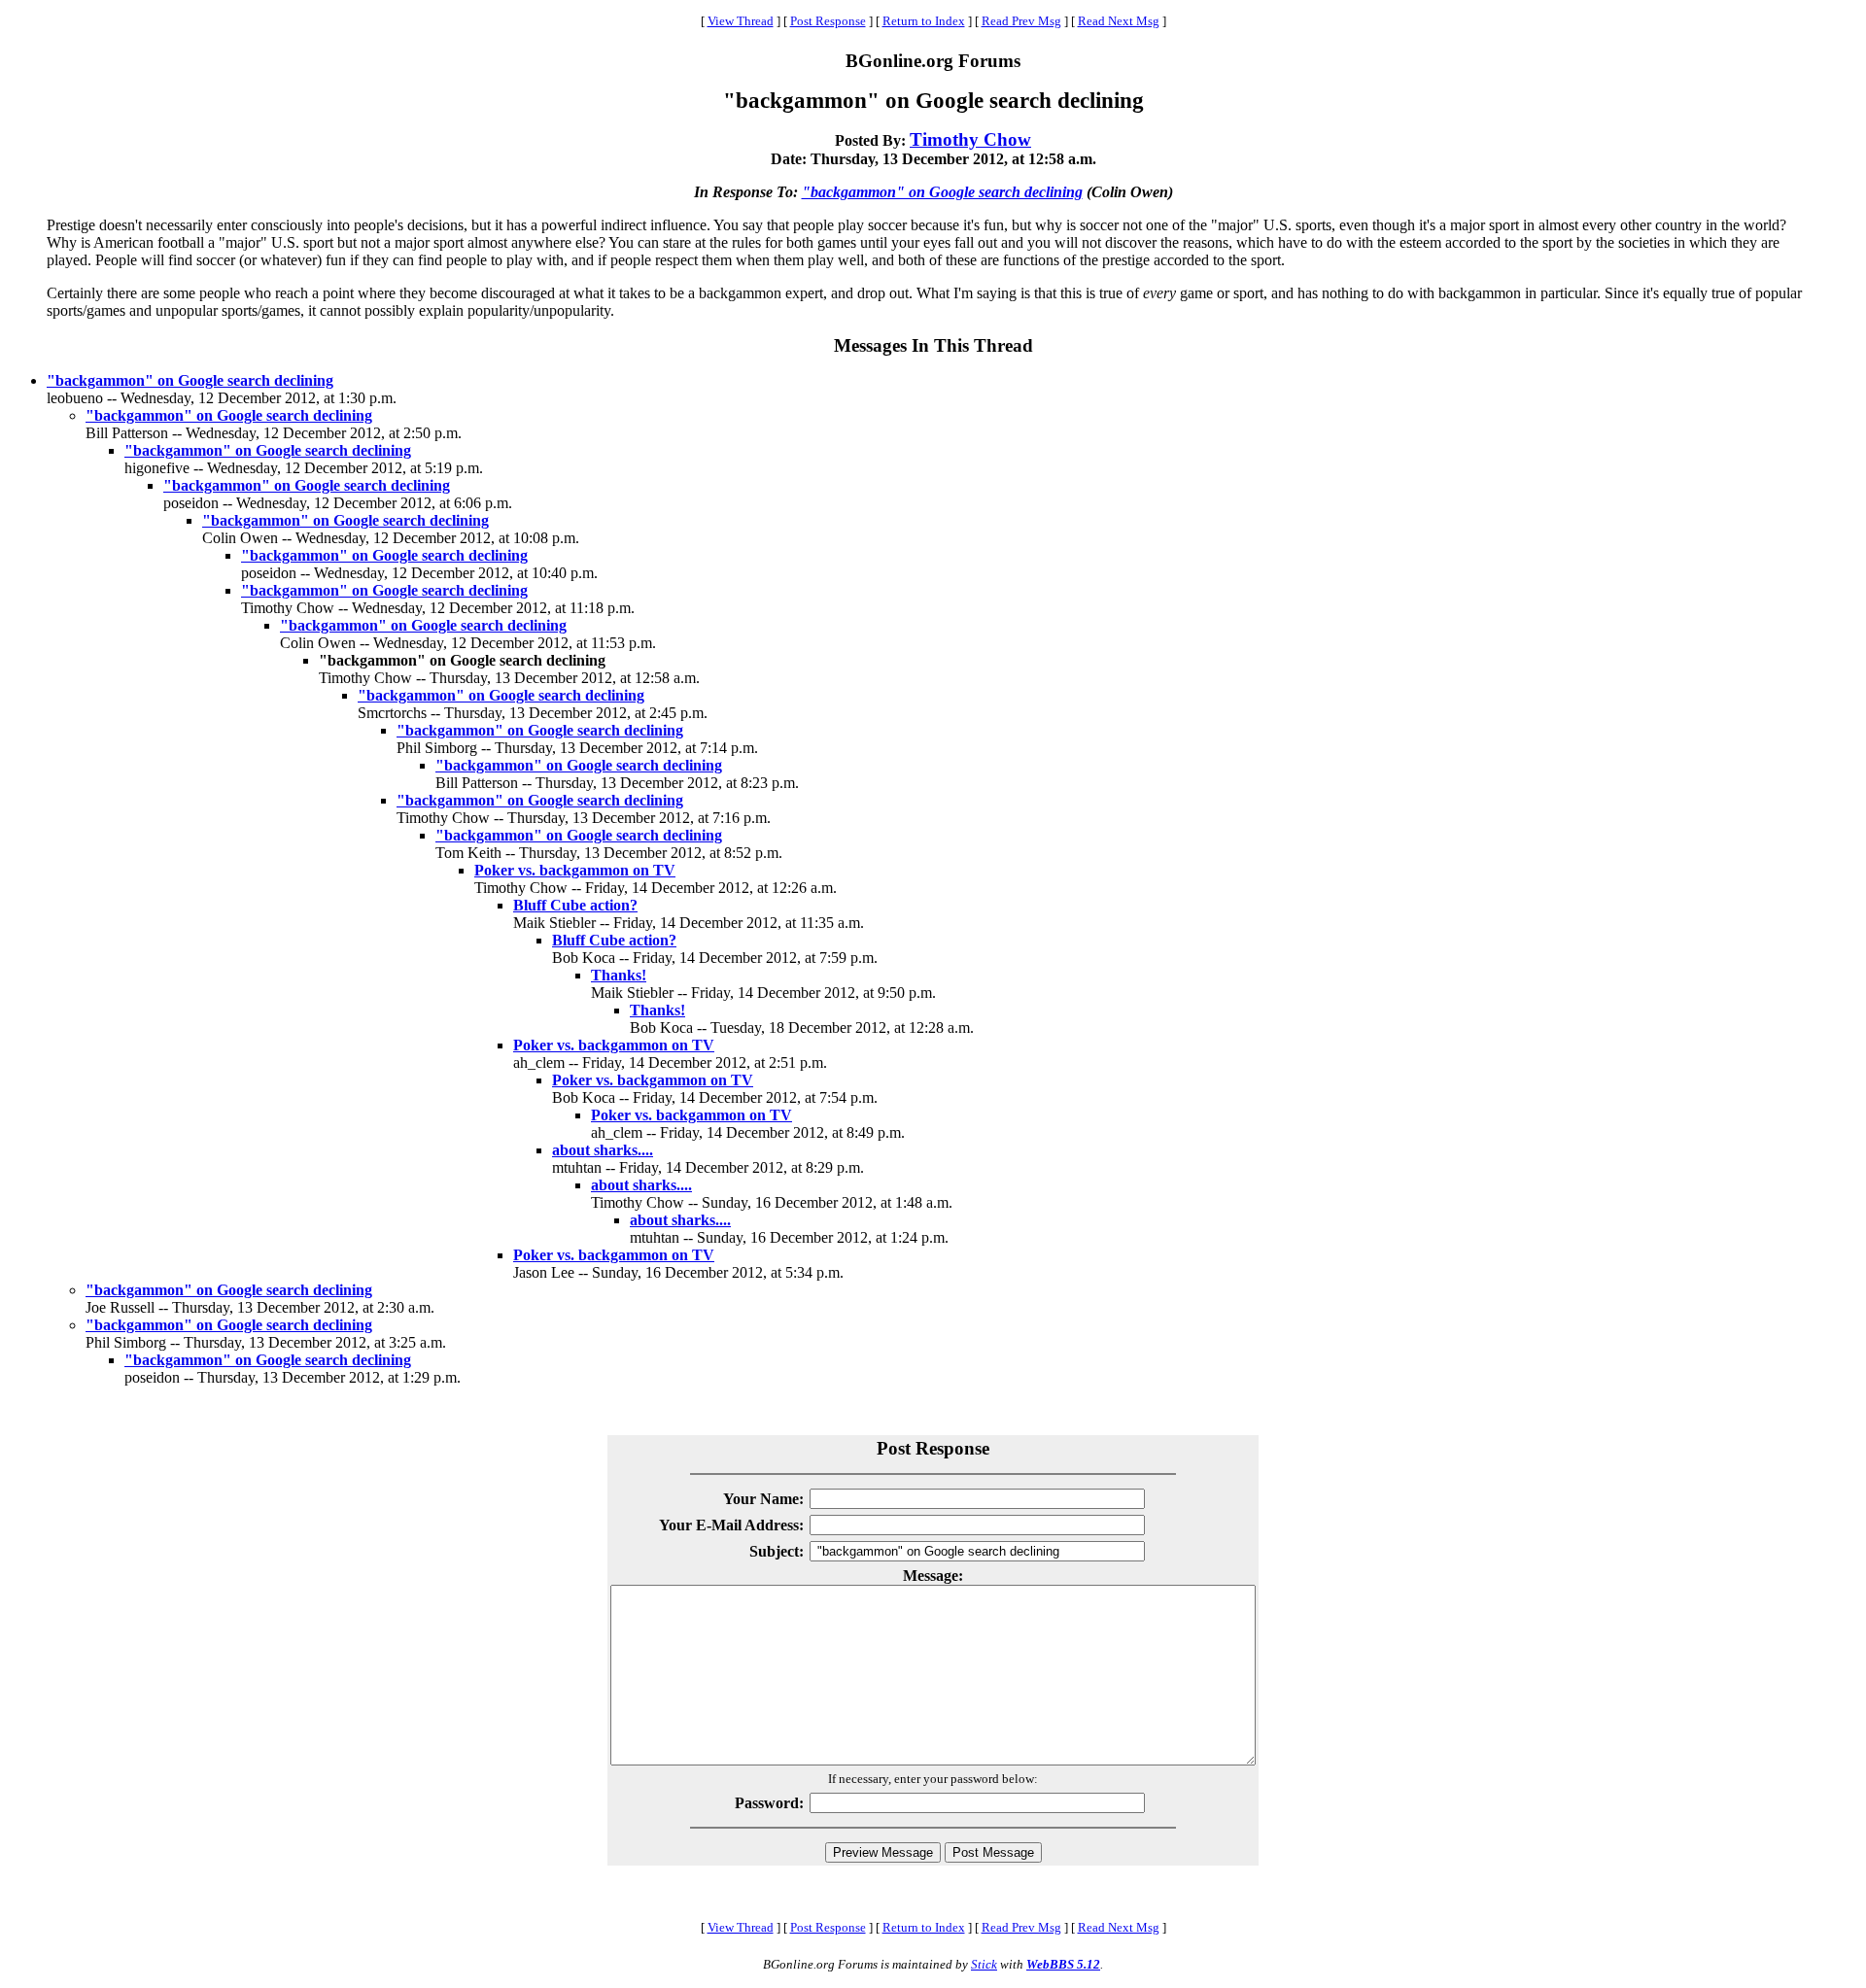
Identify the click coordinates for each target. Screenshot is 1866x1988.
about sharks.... (603, 1150)
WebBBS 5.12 (1063, 1964)
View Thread (741, 21)
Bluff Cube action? (575, 905)
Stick (984, 1964)
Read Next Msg (1119, 21)
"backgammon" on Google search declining (942, 192)
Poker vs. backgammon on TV (575, 870)
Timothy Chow (970, 139)
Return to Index (924, 21)
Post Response (828, 21)
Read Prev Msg (1021, 21)
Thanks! (619, 975)
